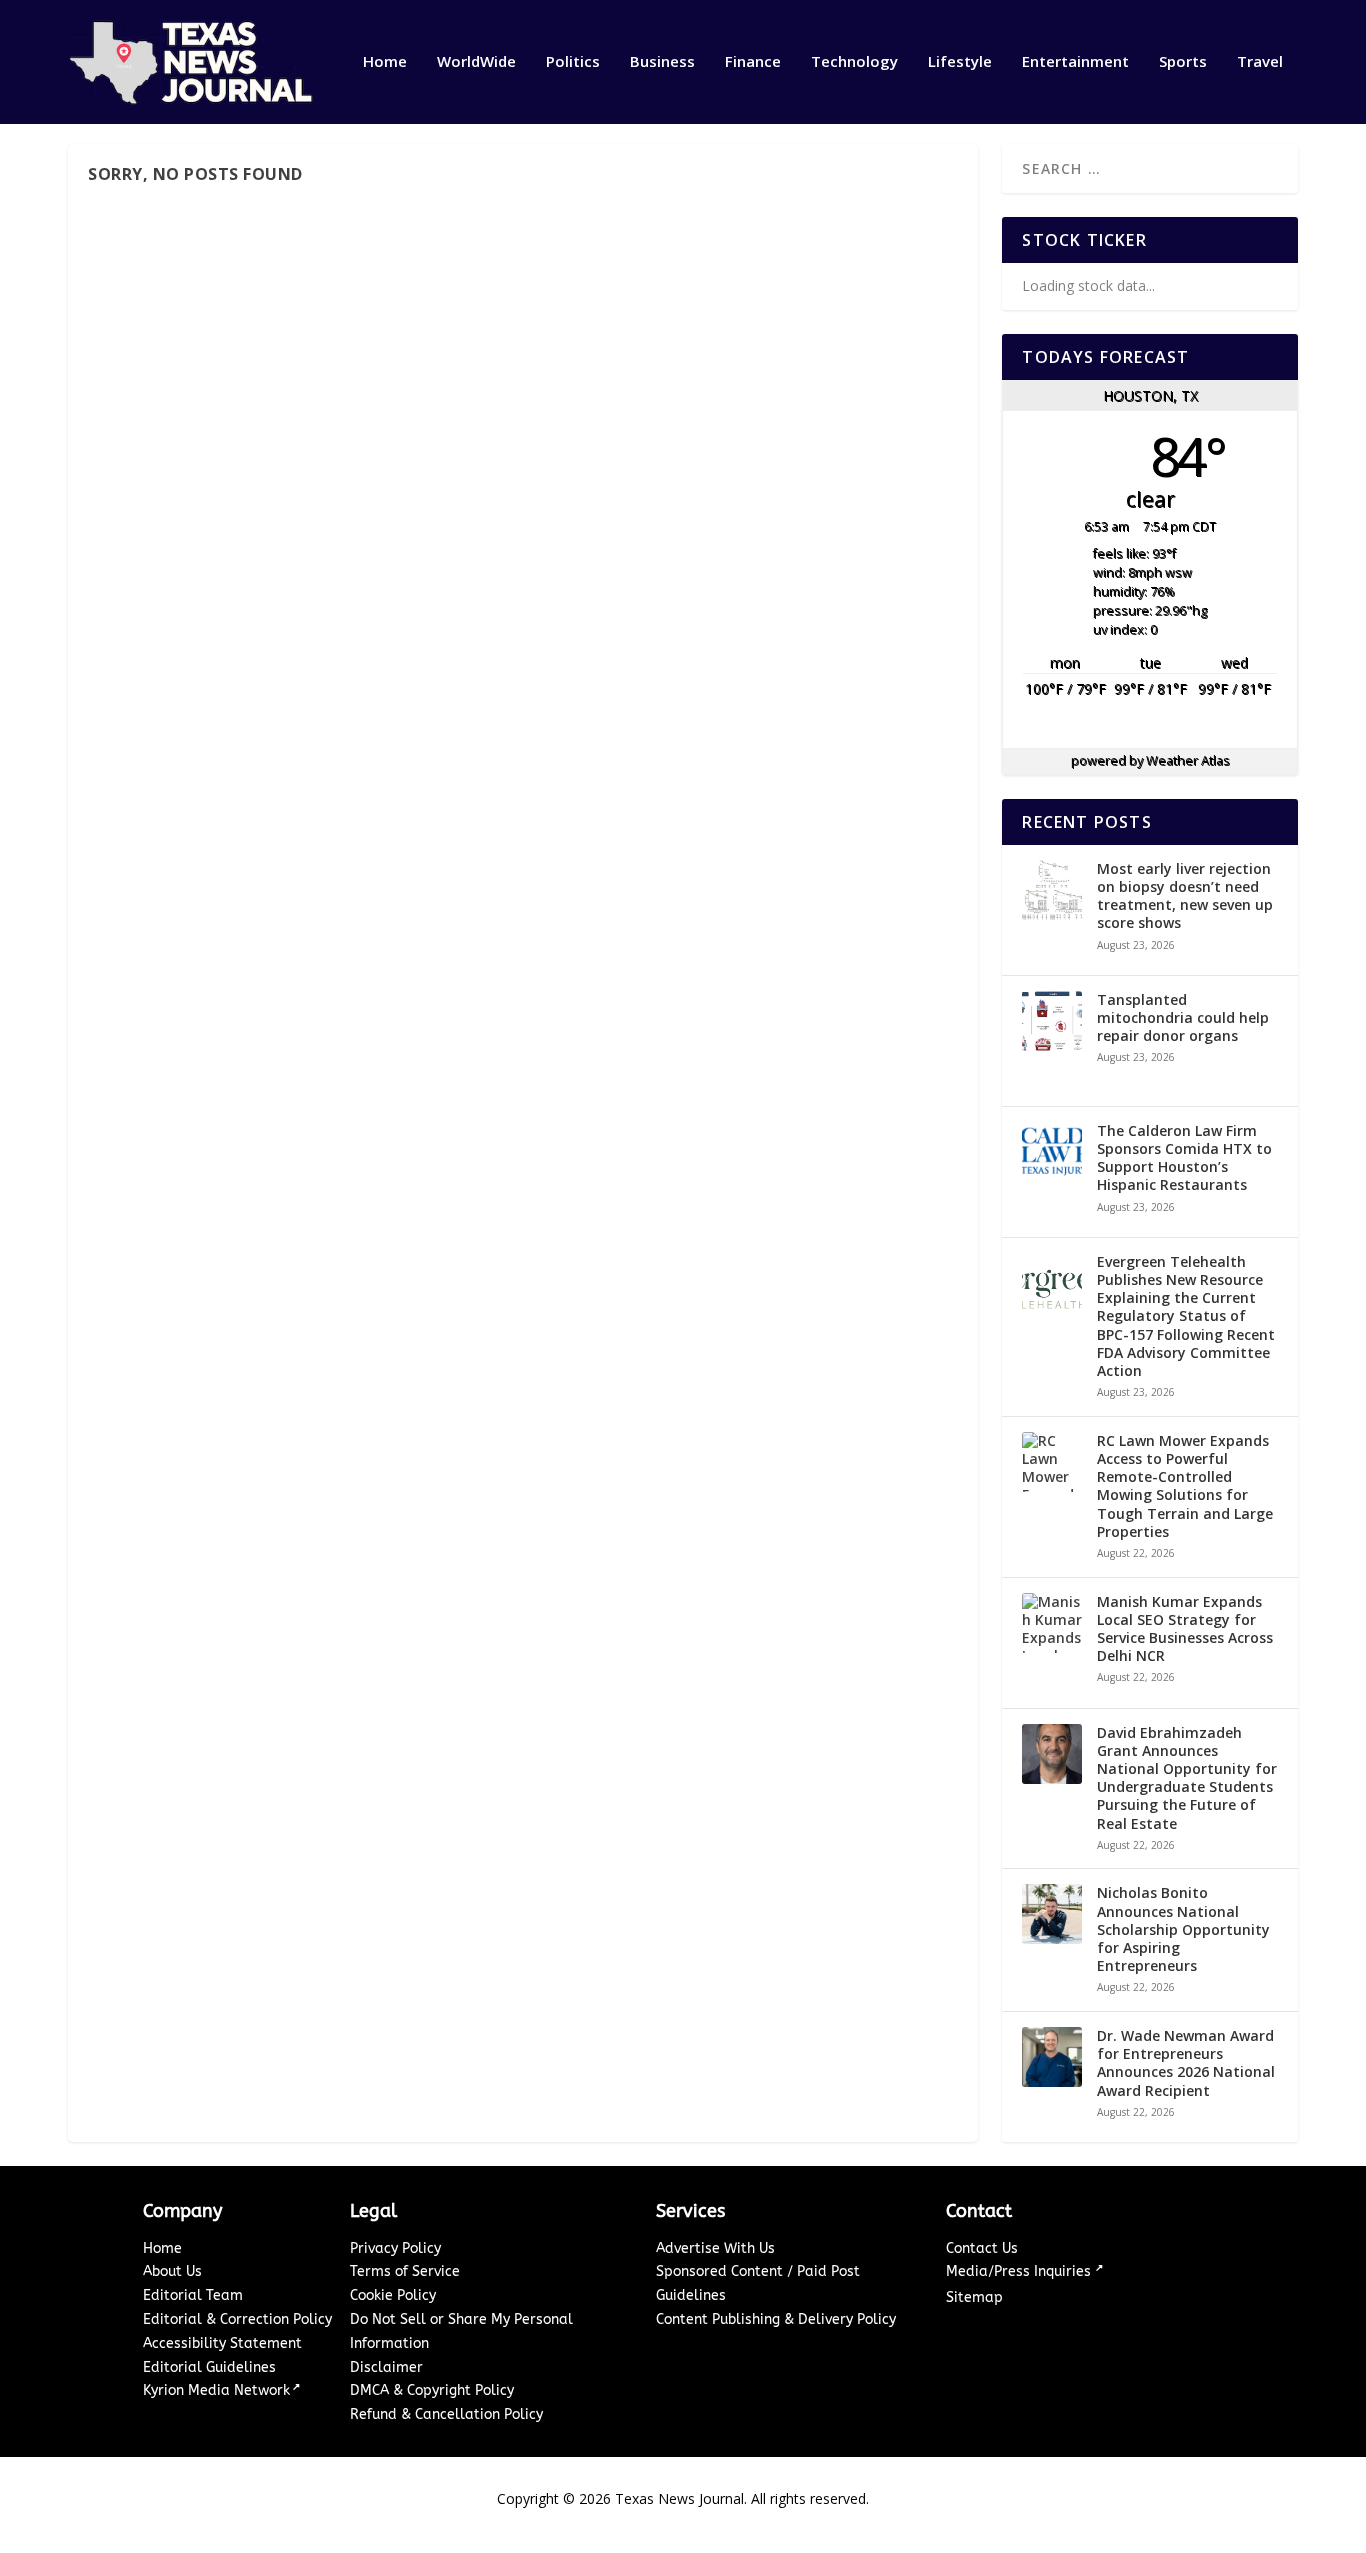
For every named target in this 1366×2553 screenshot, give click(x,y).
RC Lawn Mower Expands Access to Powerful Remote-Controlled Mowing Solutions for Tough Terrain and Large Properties (1185, 1486)
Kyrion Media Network (216, 2390)
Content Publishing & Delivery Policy (776, 2319)
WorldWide (476, 62)
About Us (172, 2271)
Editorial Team (193, 2295)
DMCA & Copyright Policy (432, 2390)
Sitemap (974, 2297)
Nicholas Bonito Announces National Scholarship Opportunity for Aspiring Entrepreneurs (1183, 1929)
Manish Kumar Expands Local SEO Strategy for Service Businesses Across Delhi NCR (1185, 1629)
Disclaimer (386, 2367)
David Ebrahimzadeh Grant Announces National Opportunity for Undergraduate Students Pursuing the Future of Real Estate (1187, 1778)
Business (662, 62)
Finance (753, 62)
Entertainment (1075, 62)
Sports (1183, 62)
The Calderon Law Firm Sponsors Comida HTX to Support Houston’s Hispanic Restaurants (1184, 1158)
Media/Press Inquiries (1020, 2271)
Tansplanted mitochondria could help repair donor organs (1183, 1018)
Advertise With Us (715, 2248)
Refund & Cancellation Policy (446, 2414)
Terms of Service (405, 2271)
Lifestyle (960, 62)
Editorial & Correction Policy (237, 2319)
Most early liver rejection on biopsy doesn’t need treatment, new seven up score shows (1185, 896)
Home (385, 62)
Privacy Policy (395, 2248)
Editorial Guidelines (209, 2367)
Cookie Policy (393, 2295)
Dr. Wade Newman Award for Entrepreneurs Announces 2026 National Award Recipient (1186, 2063)
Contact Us (982, 2248)
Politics (573, 62)
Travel (1260, 62)
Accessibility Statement (222, 2343)
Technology (854, 62)
